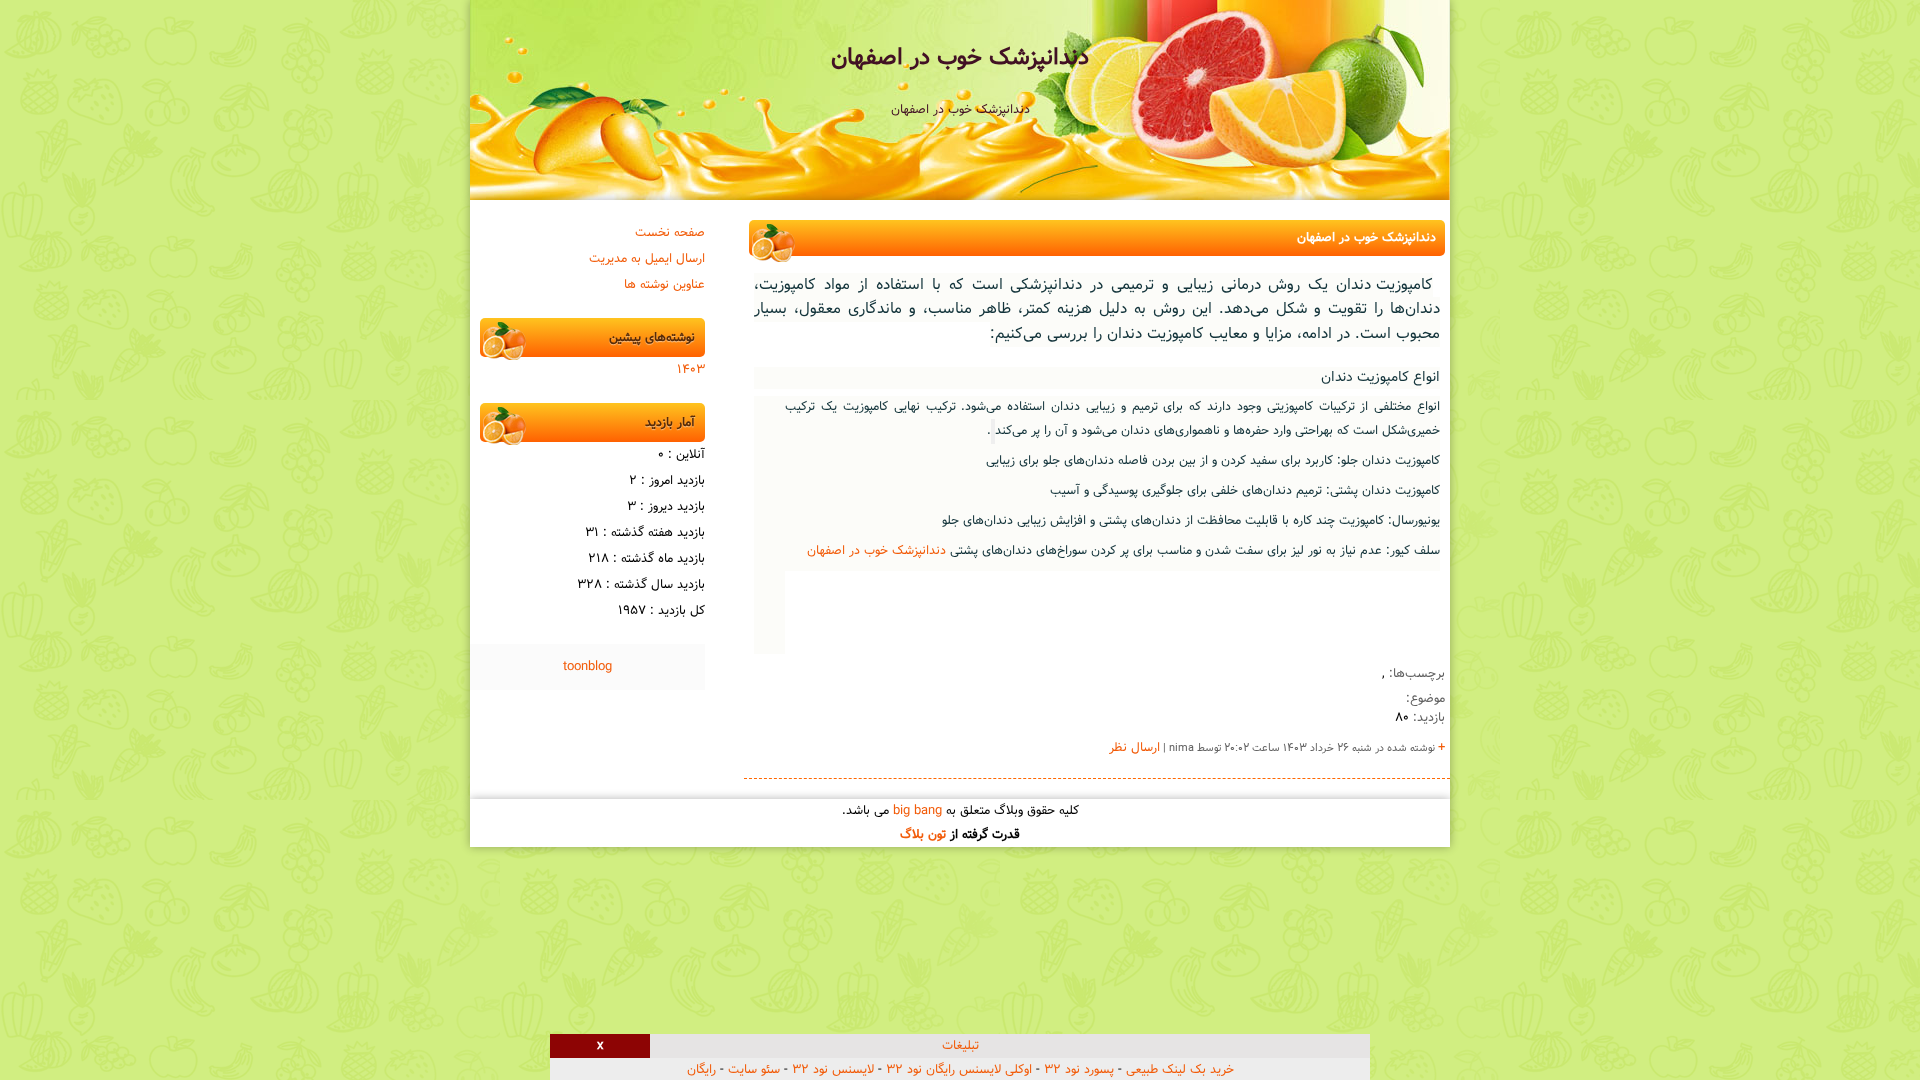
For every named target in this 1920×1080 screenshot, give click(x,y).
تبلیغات (960, 1046)
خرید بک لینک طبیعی (1180, 1070)
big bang (917, 811)
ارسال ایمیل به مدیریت (647, 259)
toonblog (587, 667)
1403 (691, 370)
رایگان (701, 1070)
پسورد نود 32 (1079, 1070)
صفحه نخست (670, 233)
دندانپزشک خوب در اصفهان (960, 58)
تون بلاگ (923, 835)
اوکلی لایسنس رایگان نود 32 (959, 1070)
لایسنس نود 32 (833, 1070)
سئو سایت (754, 1070)
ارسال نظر (1134, 748)
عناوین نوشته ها (664, 285)
